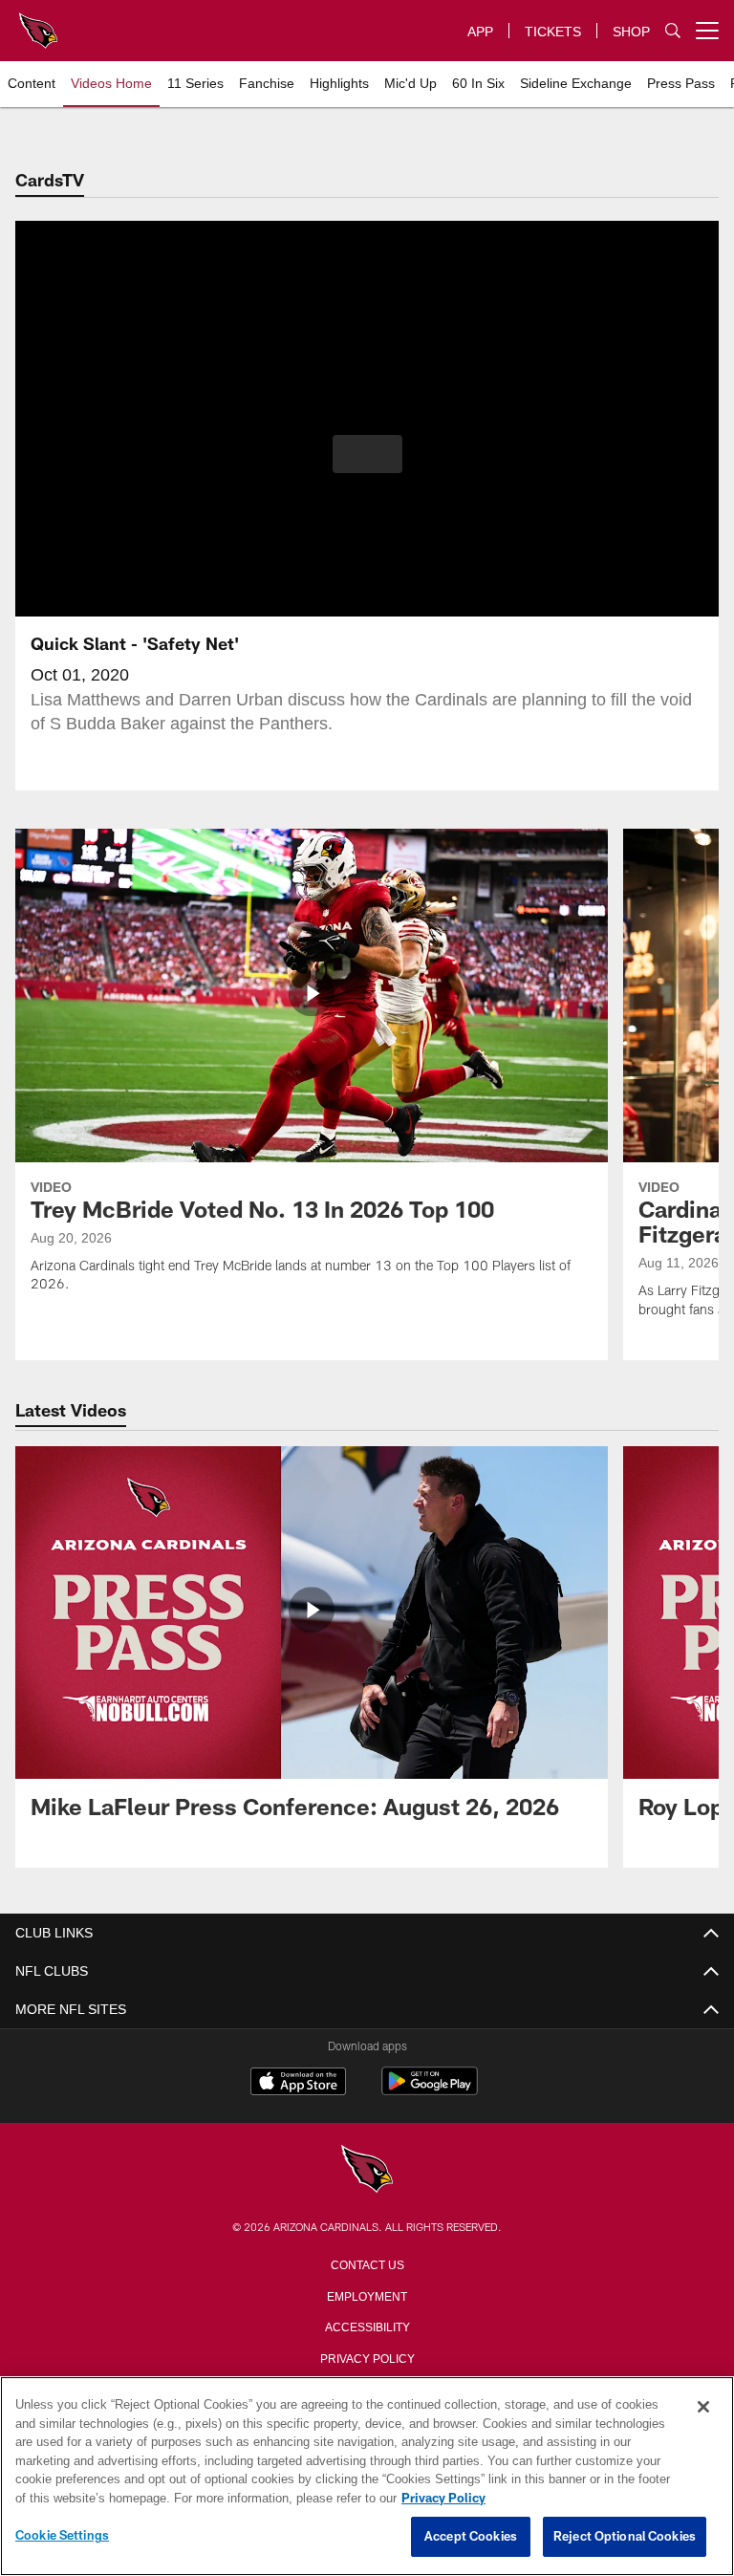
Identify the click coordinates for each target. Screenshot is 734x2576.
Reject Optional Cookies (625, 2537)
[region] (367, 2477)
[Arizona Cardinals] (367, 2170)
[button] (367, 454)
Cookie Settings (62, 2536)
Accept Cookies (471, 2537)
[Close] (703, 2408)
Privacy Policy (367, 2357)
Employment (367, 2295)
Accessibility (367, 2326)
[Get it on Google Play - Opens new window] (430, 2091)
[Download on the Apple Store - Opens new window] (298, 2084)
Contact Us (367, 2263)
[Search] (673, 31)
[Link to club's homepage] (38, 23)
